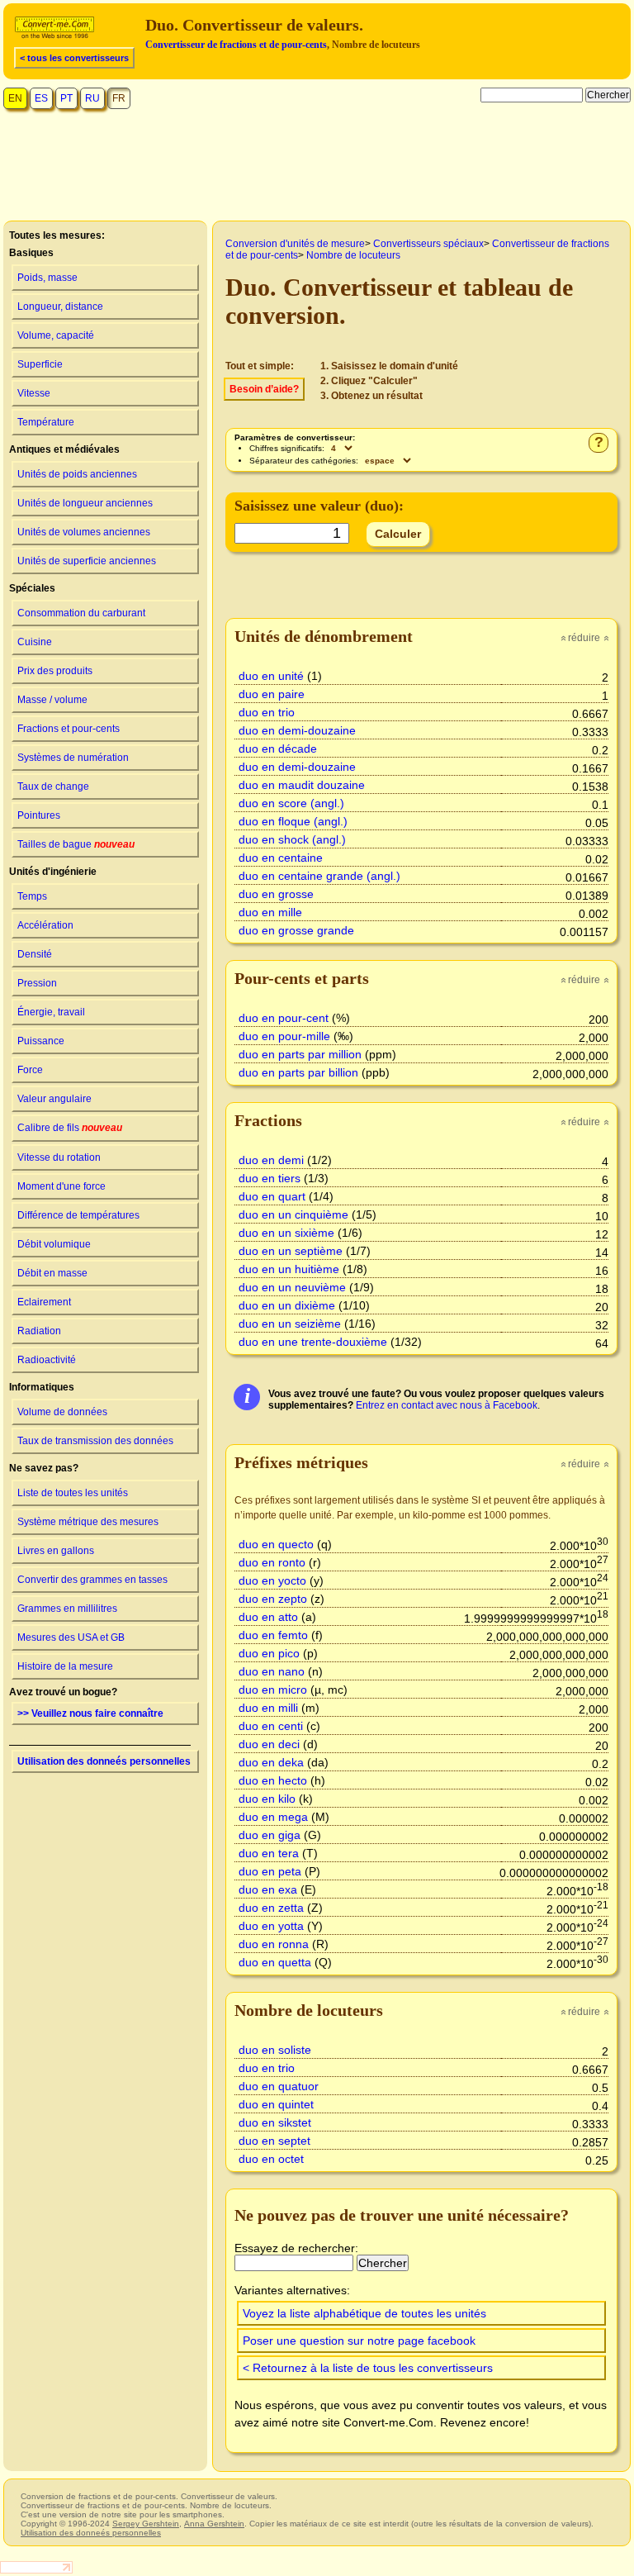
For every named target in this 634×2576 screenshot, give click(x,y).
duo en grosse (276, 894)
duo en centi (271, 1726)
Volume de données (62, 1412)
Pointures (39, 815)
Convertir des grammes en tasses (92, 1580)
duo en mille (270, 912)
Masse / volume (52, 700)
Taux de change (53, 787)
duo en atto (268, 1617)
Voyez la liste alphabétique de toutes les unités (364, 2313)
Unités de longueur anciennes (85, 503)
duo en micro (273, 1690)
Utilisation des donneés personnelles (104, 1761)
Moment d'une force (62, 1186)
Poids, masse (47, 278)
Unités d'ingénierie (53, 872)
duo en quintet (276, 2104)
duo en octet (271, 2159)
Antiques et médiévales (64, 449)
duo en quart (272, 1196)
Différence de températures (78, 1215)
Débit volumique (54, 1244)
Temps (32, 896)
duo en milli (268, 1708)
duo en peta (270, 1871)
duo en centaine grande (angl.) (319, 876)
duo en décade (278, 749)
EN (15, 98)
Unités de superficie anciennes (87, 561)
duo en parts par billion (298, 1072)
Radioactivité (47, 1360)
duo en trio (267, 712)
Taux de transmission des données (95, 1441)
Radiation (39, 1331)
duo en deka (271, 1762)
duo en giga (270, 1835)
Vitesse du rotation (59, 1157)
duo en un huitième (289, 1269)
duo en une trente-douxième (313, 1342)
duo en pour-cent (284, 1018)
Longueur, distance (60, 307)
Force (30, 1070)
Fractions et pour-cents (69, 729)
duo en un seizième (290, 1324)
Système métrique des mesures (88, 1522)
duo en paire (272, 694)
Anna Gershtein (214, 2524)
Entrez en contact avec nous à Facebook (447, 1405)
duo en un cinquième (293, 1214)
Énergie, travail (51, 1012)
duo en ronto (272, 1562)
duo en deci (269, 1744)
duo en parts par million (300, 1054)
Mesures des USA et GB (71, 1637)
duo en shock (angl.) (292, 839)
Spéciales (32, 588)
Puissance (41, 1041)
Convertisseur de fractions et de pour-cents (236, 45)
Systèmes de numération (73, 758)
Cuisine (35, 642)
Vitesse (34, 393)
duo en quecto (276, 1544)
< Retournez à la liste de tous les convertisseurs (368, 2368)
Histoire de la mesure (65, 1666)
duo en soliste (275, 2050)
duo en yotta (271, 1926)
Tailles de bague (76, 844)
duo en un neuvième (292, 1287)
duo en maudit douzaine (302, 785)
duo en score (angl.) (291, 803)
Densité (35, 954)
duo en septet (274, 2141)
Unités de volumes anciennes (84, 532)
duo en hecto (273, 1780)
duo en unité (271, 676)
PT (66, 98)
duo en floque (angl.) (293, 821)
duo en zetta (271, 1908)
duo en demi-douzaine (297, 730)
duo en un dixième (287, 1305)
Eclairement (44, 1302)
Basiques (31, 253)
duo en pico (269, 1653)
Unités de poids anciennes (77, 474)
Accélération (45, 925)
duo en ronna (274, 1944)
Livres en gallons (56, 1551)
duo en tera (269, 1853)
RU (92, 98)
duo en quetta (275, 1962)
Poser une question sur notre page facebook (359, 2341)
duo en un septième (291, 1251)
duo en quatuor (279, 2086)
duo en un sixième (286, 1233)
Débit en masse (52, 1273)
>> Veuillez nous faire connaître (90, 1713)
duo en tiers (270, 1178)
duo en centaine (281, 858)
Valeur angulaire (54, 1099)
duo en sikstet (275, 2122)
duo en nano (272, 1671)
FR (119, 98)
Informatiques (42, 1387)
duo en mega (273, 1817)
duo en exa (268, 1889)
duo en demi (271, 1160)
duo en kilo (267, 1799)
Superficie (40, 364)
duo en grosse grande (296, 930)
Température (46, 422)
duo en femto (273, 1635)
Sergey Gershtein (146, 2524)
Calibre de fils (70, 1128)
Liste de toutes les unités (73, 1493)
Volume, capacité (56, 335)
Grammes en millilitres (67, 1609)
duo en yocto (272, 1580)
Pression (37, 983)
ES (41, 98)
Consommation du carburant (81, 613)
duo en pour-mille (284, 1036)
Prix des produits (55, 671)
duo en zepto (273, 1599)
